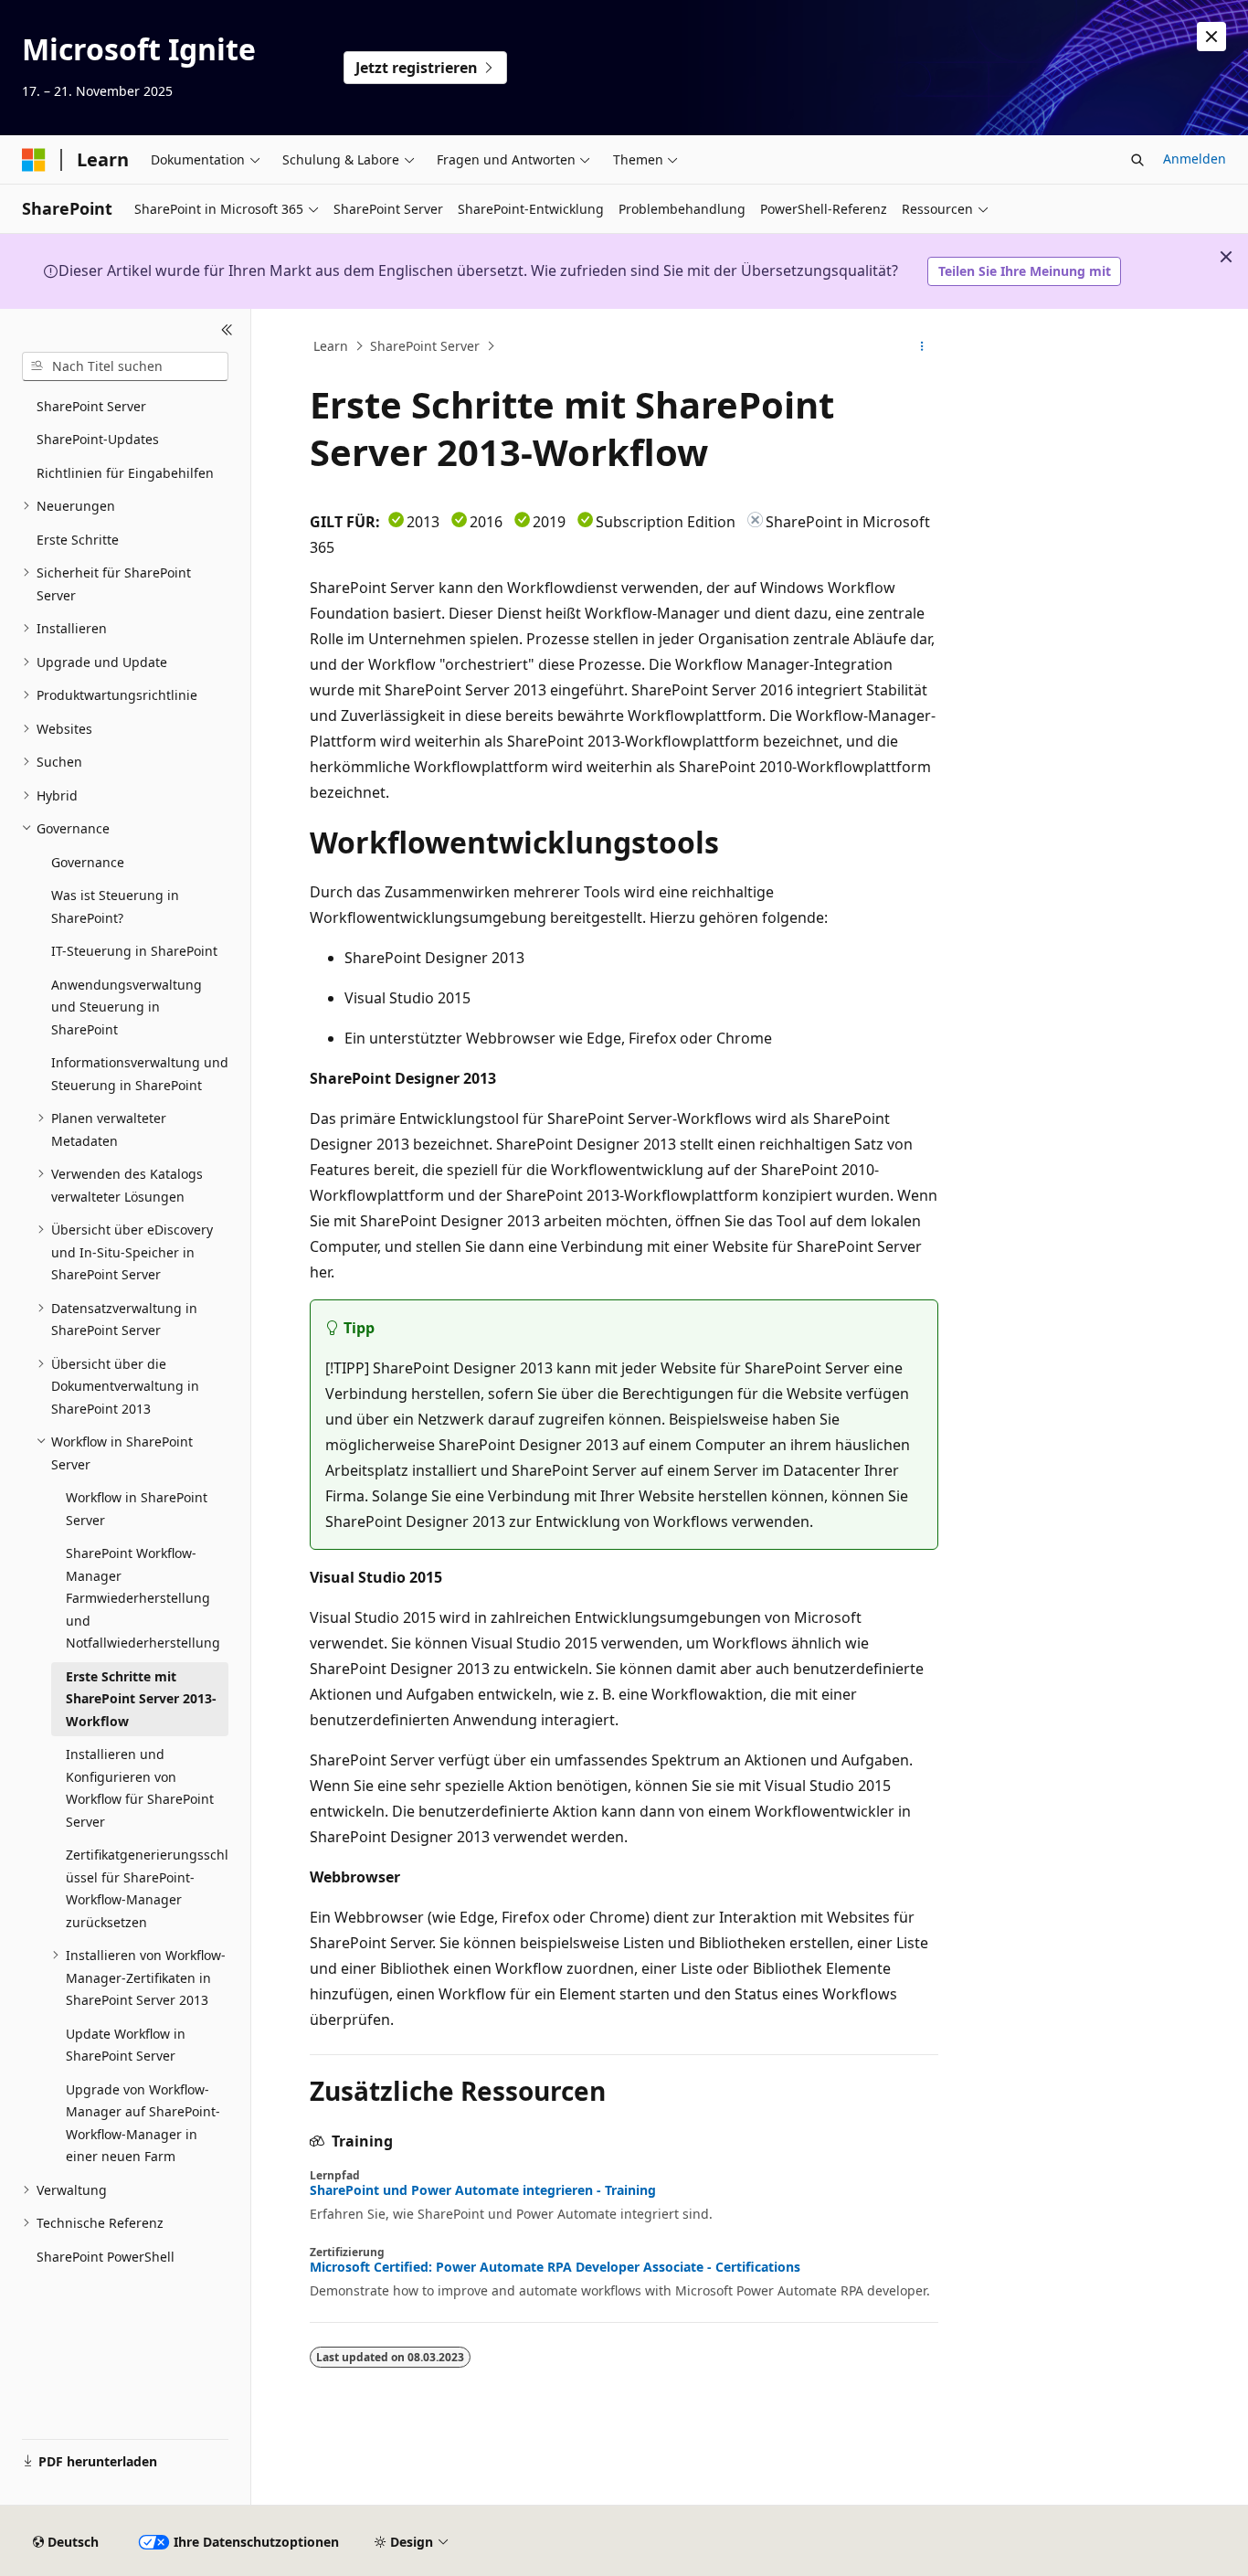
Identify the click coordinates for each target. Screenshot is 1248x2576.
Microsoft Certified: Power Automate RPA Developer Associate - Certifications (555, 2267)
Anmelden (1195, 159)
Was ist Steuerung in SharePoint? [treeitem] (115, 906)
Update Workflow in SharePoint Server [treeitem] (126, 2045)
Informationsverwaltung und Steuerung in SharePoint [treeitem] (140, 1074)
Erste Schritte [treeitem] (78, 540)
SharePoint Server (425, 346)
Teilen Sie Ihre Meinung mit (1025, 271)
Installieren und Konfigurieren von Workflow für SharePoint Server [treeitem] (140, 1788)
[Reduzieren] (227, 331)
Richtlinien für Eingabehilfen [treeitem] (125, 473)
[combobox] (125, 366)
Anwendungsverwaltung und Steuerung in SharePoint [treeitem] (127, 1007)
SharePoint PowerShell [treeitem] (106, 2257)
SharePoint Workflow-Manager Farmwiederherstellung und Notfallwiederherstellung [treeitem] (143, 1598)
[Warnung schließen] (1211, 37)
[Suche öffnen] (1137, 160)
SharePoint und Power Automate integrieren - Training (483, 2190)
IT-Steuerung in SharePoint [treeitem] (134, 951)
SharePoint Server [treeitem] (91, 406)
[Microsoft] (34, 160)
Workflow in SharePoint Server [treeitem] (137, 1509)
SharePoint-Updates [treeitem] (98, 439)
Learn (331, 346)
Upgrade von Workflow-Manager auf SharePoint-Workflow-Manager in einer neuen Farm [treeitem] (143, 2123)
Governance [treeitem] (88, 862)
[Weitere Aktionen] (922, 346)
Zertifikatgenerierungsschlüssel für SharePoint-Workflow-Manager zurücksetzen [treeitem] (147, 1888)
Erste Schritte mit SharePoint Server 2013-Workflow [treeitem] (141, 1699)
